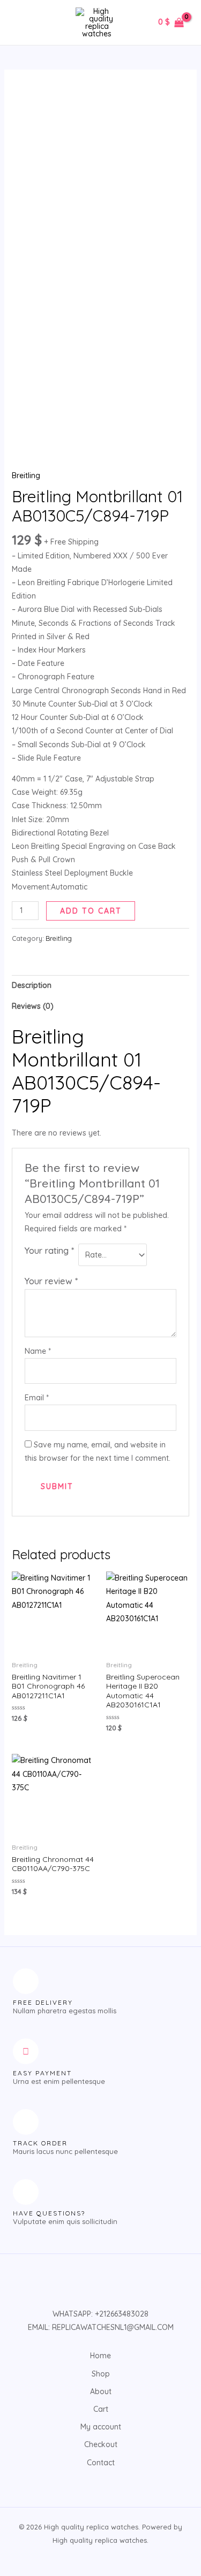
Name (38, 1351)
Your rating (49, 1250)
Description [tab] (32, 985)
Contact (101, 2463)
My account (101, 2427)
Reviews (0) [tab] (33, 1006)
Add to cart (91, 911)
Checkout (101, 2444)
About (101, 2391)
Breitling (26, 476)
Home (100, 2356)
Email (37, 1398)
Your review (51, 1281)
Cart (101, 2409)
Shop (101, 2374)
